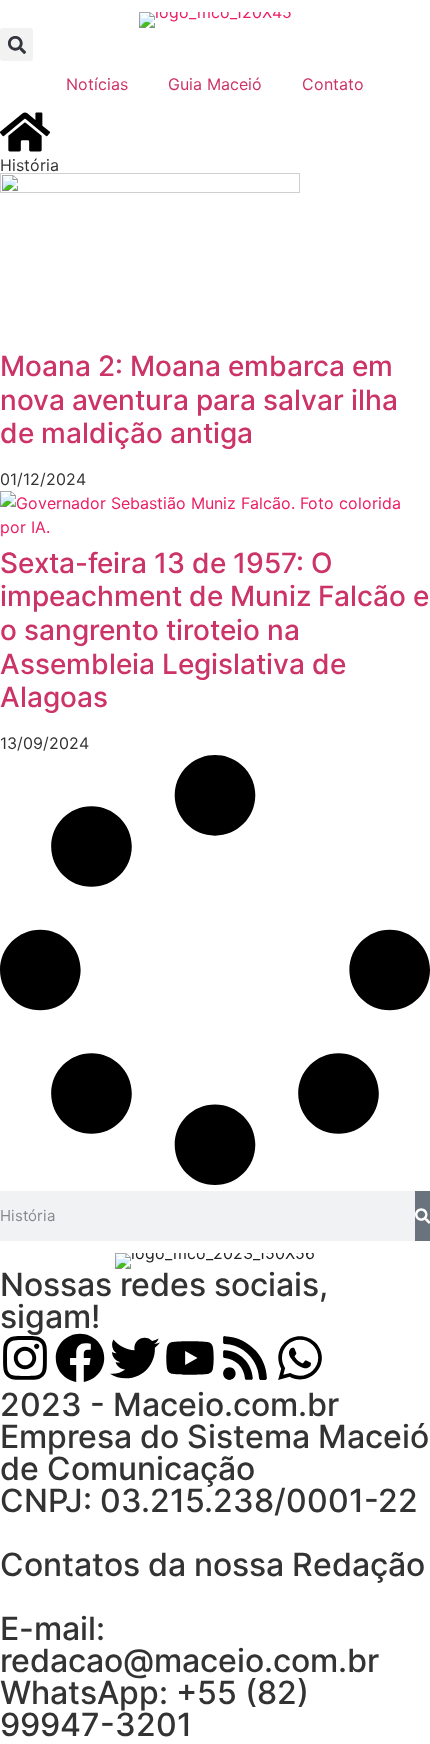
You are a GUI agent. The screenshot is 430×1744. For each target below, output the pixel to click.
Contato (333, 84)
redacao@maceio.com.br (189, 1660)
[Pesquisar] (422, 1216)
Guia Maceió (215, 84)
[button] (16, 44)
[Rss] (245, 1358)
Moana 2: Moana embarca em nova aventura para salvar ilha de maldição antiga (199, 399)
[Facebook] (80, 1358)
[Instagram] (25, 1358)
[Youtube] (190, 1358)
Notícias (97, 84)
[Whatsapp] (300, 1358)
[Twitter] (135, 1358)
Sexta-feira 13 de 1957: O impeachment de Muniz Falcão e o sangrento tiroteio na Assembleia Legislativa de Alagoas (214, 630)
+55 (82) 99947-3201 (154, 1708)
